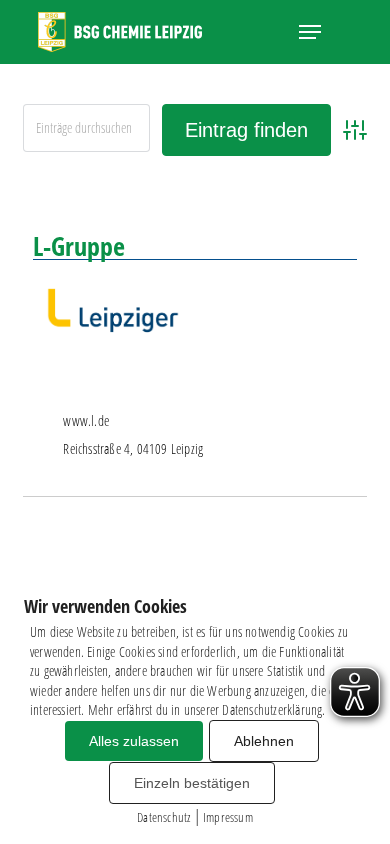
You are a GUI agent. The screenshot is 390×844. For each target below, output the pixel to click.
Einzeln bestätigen (192, 783)
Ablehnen (264, 741)
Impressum (228, 817)
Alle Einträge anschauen (286, 192)
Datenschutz (163, 817)
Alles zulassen (134, 741)
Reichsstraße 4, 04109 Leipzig (133, 448)
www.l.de (86, 420)
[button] (310, 32)
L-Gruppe (79, 246)
